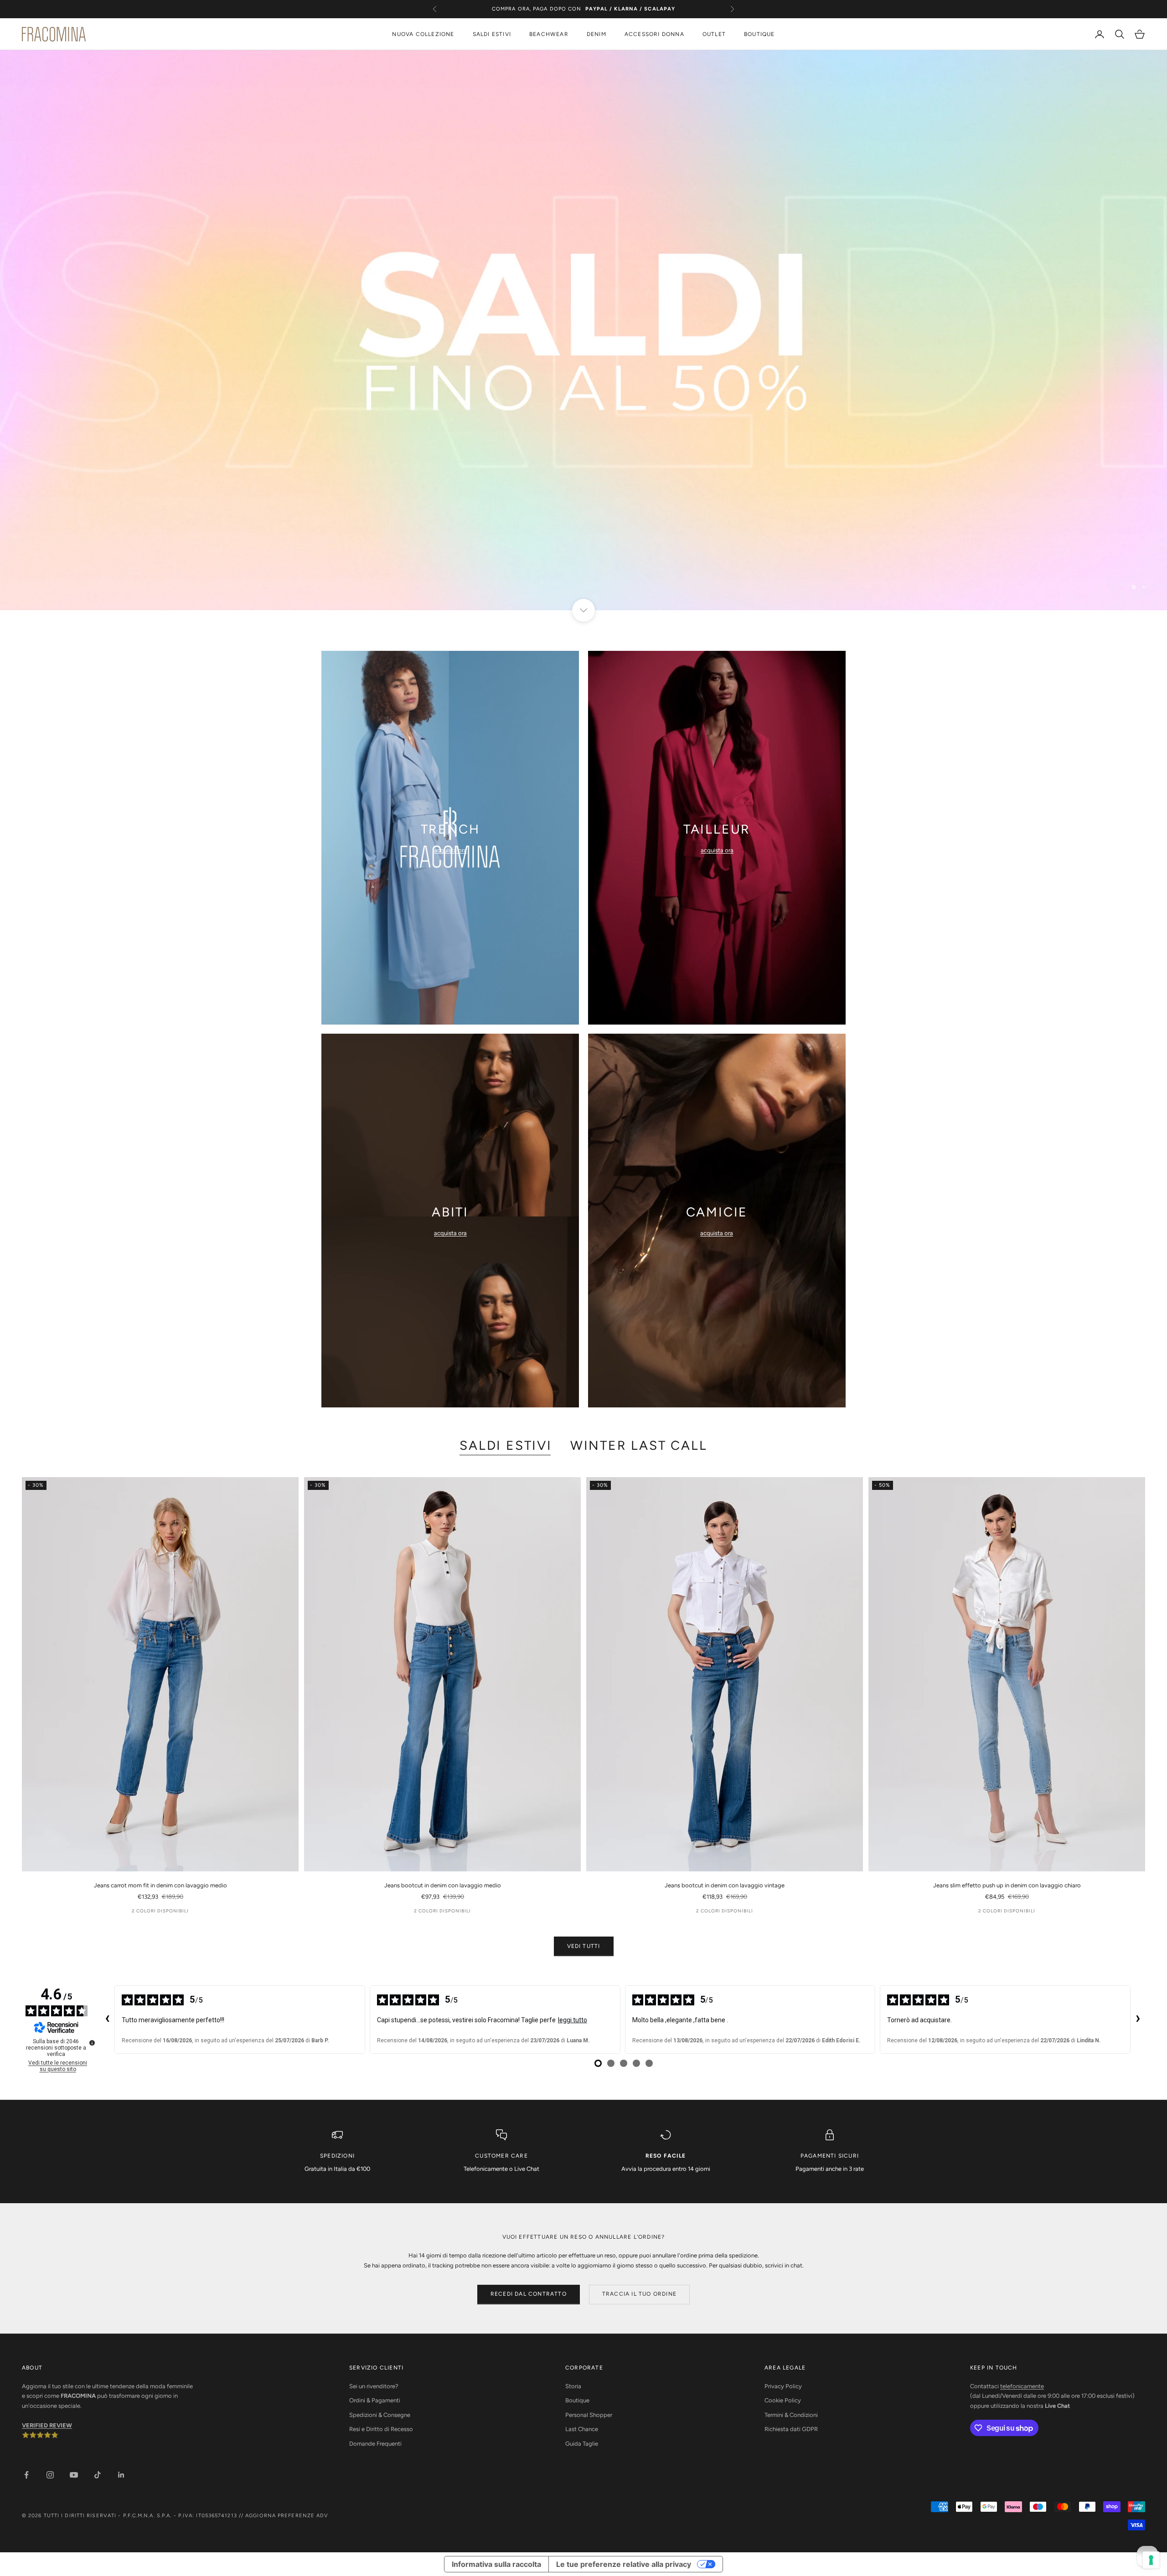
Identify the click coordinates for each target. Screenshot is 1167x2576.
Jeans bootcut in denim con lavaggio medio (443, 1885)
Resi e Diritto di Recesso (381, 2429)
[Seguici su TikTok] (98, 2475)
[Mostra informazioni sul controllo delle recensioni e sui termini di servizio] (92, 2043)
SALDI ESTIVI (492, 34)
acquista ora (450, 850)
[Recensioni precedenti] (107, 2020)
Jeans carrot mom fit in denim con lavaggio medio (160, 1885)
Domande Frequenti (375, 2444)
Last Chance (582, 2429)
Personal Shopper (589, 2415)
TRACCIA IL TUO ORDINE (639, 2294)
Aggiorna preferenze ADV (287, 2516)
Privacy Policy (783, 2386)
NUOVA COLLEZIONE (423, 34)
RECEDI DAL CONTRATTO (529, 2294)
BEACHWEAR (549, 34)
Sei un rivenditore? (374, 2386)
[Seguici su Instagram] (50, 2475)
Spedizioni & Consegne (380, 2415)
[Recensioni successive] (1138, 2020)
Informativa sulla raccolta (496, 2564)
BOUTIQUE (759, 34)
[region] (583, 330)
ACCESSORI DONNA (654, 34)
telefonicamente (1022, 2386)
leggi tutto (573, 2020)
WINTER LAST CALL (639, 1445)
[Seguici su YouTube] (74, 2475)
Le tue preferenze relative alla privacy (624, 2564)
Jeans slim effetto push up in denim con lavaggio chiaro (1007, 1885)
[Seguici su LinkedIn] (121, 2475)
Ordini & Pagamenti (375, 2400)
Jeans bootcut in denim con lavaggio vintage (725, 1885)
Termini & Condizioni (791, 2415)
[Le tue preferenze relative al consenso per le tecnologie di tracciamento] (1151, 2560)
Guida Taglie (582, 2444)
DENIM (596, 34)
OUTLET (714, 34)
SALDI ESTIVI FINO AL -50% (583, 9)
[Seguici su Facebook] (26, 2475)
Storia (573, 2386)
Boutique (577, 2400)
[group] (583, 330)
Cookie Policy (783, 2400)
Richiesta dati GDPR (791, 2429)
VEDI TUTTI (584, 1946)
